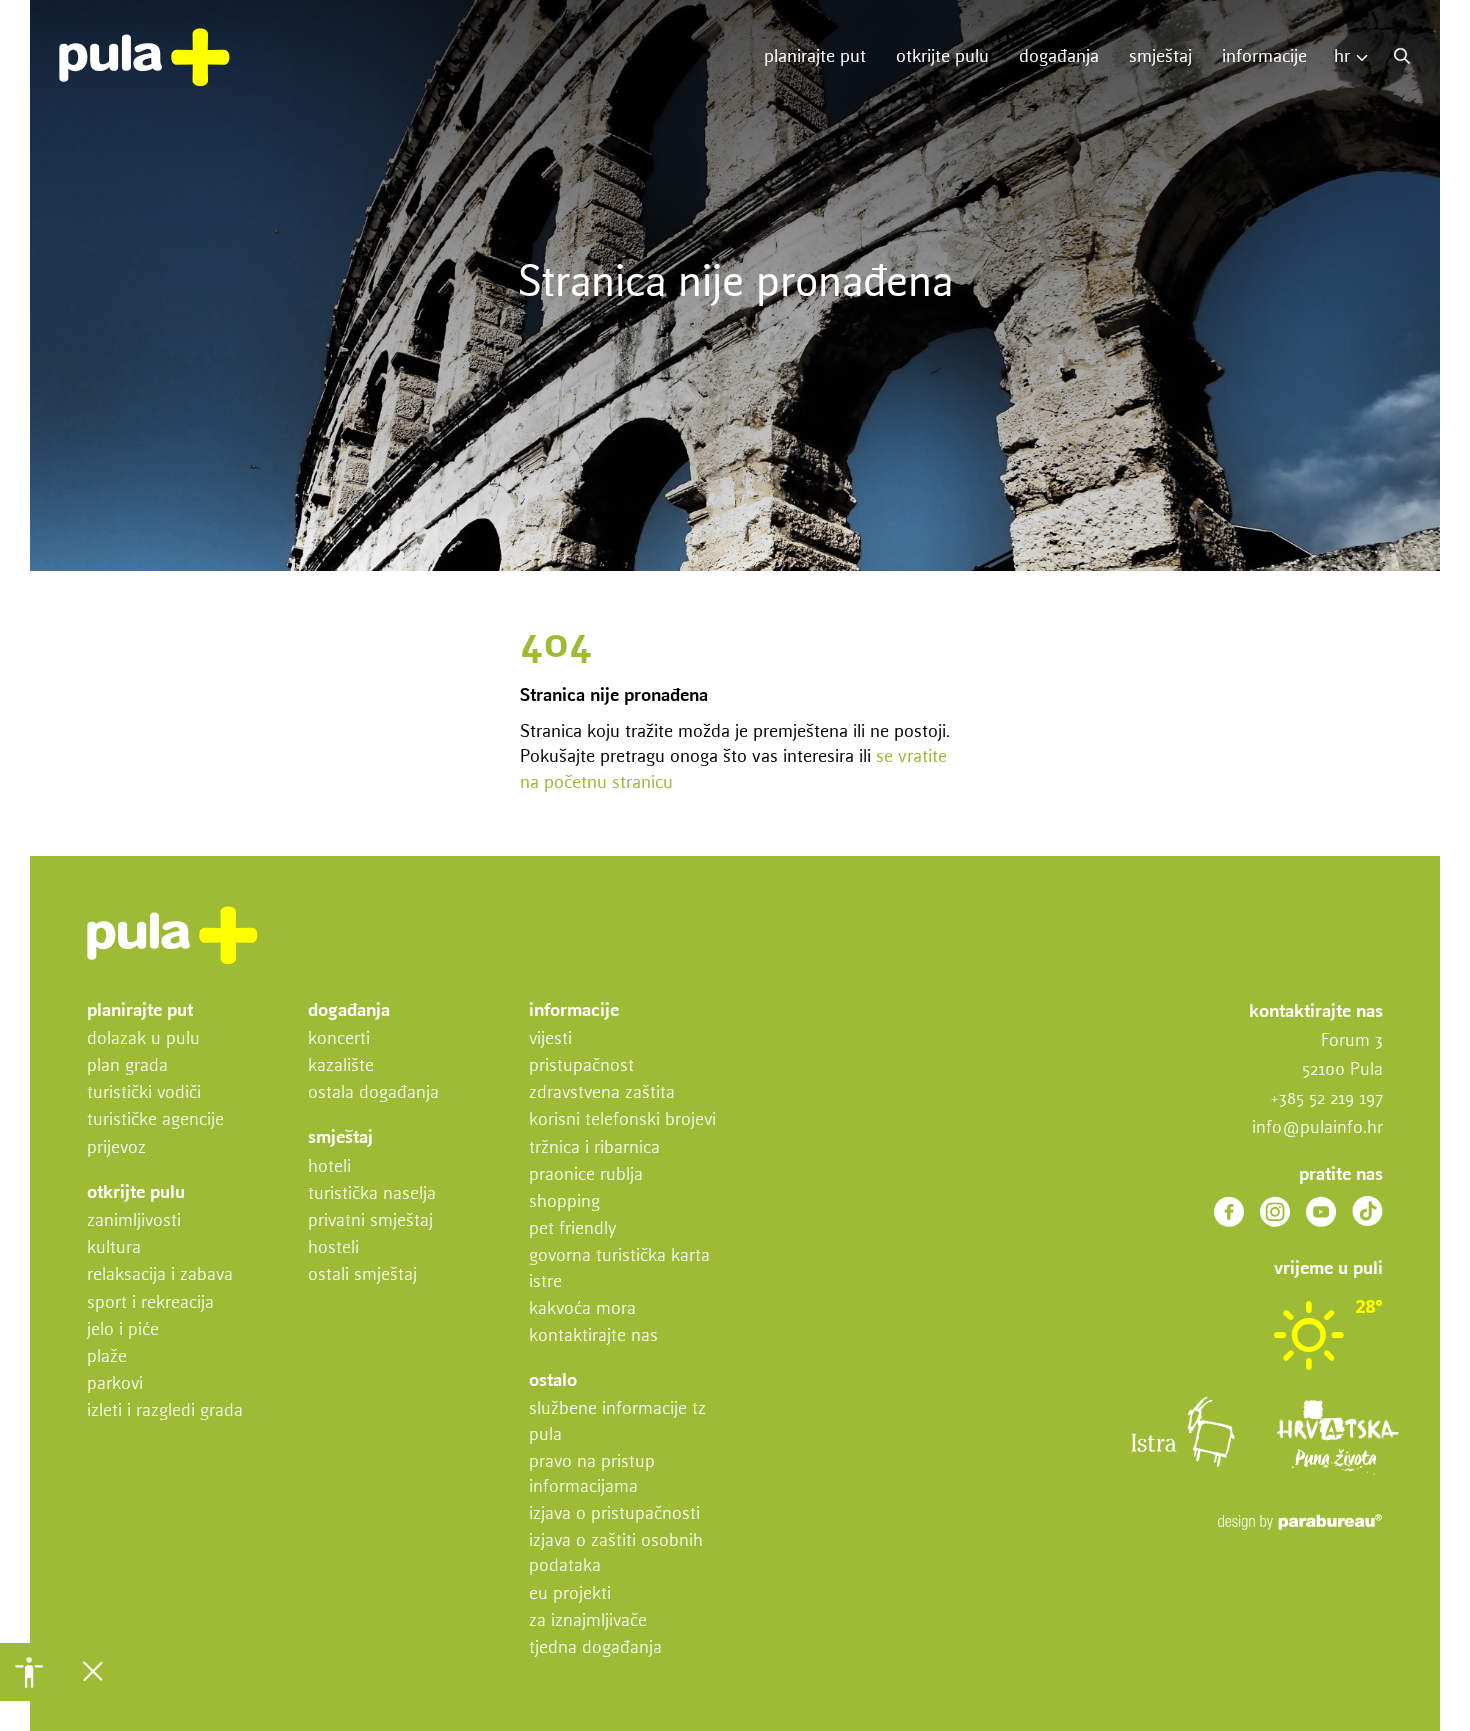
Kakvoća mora (582, 1309)
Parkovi (115, 1384)
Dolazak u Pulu (143, 1039)
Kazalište (341, 1066)
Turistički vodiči (144, 1093)
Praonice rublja (586, 1175)
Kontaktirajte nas (593, 1336)
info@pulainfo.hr (1317, 1128)
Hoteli (329, 1167)
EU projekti (570, 1594)
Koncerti (339, 1039)
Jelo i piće (123, 1330)
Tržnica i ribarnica (594, 1148)
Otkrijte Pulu (942, 57)
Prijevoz (116, 1148)
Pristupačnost (581, 1066)
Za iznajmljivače (588, 1621)
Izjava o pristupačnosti (614, 1514)
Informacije (1264, 57)
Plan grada (127, 1066)
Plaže (107, 1357)
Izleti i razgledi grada (165, 1411)
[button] (29, 1672)
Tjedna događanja (595, 1648)
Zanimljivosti (134, 1221)
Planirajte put (815, 57)
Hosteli (333, 1248)
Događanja (1059, 57)
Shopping (564, 1202)
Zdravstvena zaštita (602, 1093)
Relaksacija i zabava (160, 1275)
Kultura (114, 1248)
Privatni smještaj (370, 1221)
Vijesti (550, 1039)
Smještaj (1160, 57)
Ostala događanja (373, 1093)
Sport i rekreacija (150, 1303)
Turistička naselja (372, 1194)
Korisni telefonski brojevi (622, 1120)
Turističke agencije (155, 1120)
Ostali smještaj (362, 1275)
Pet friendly (572, 1229)
